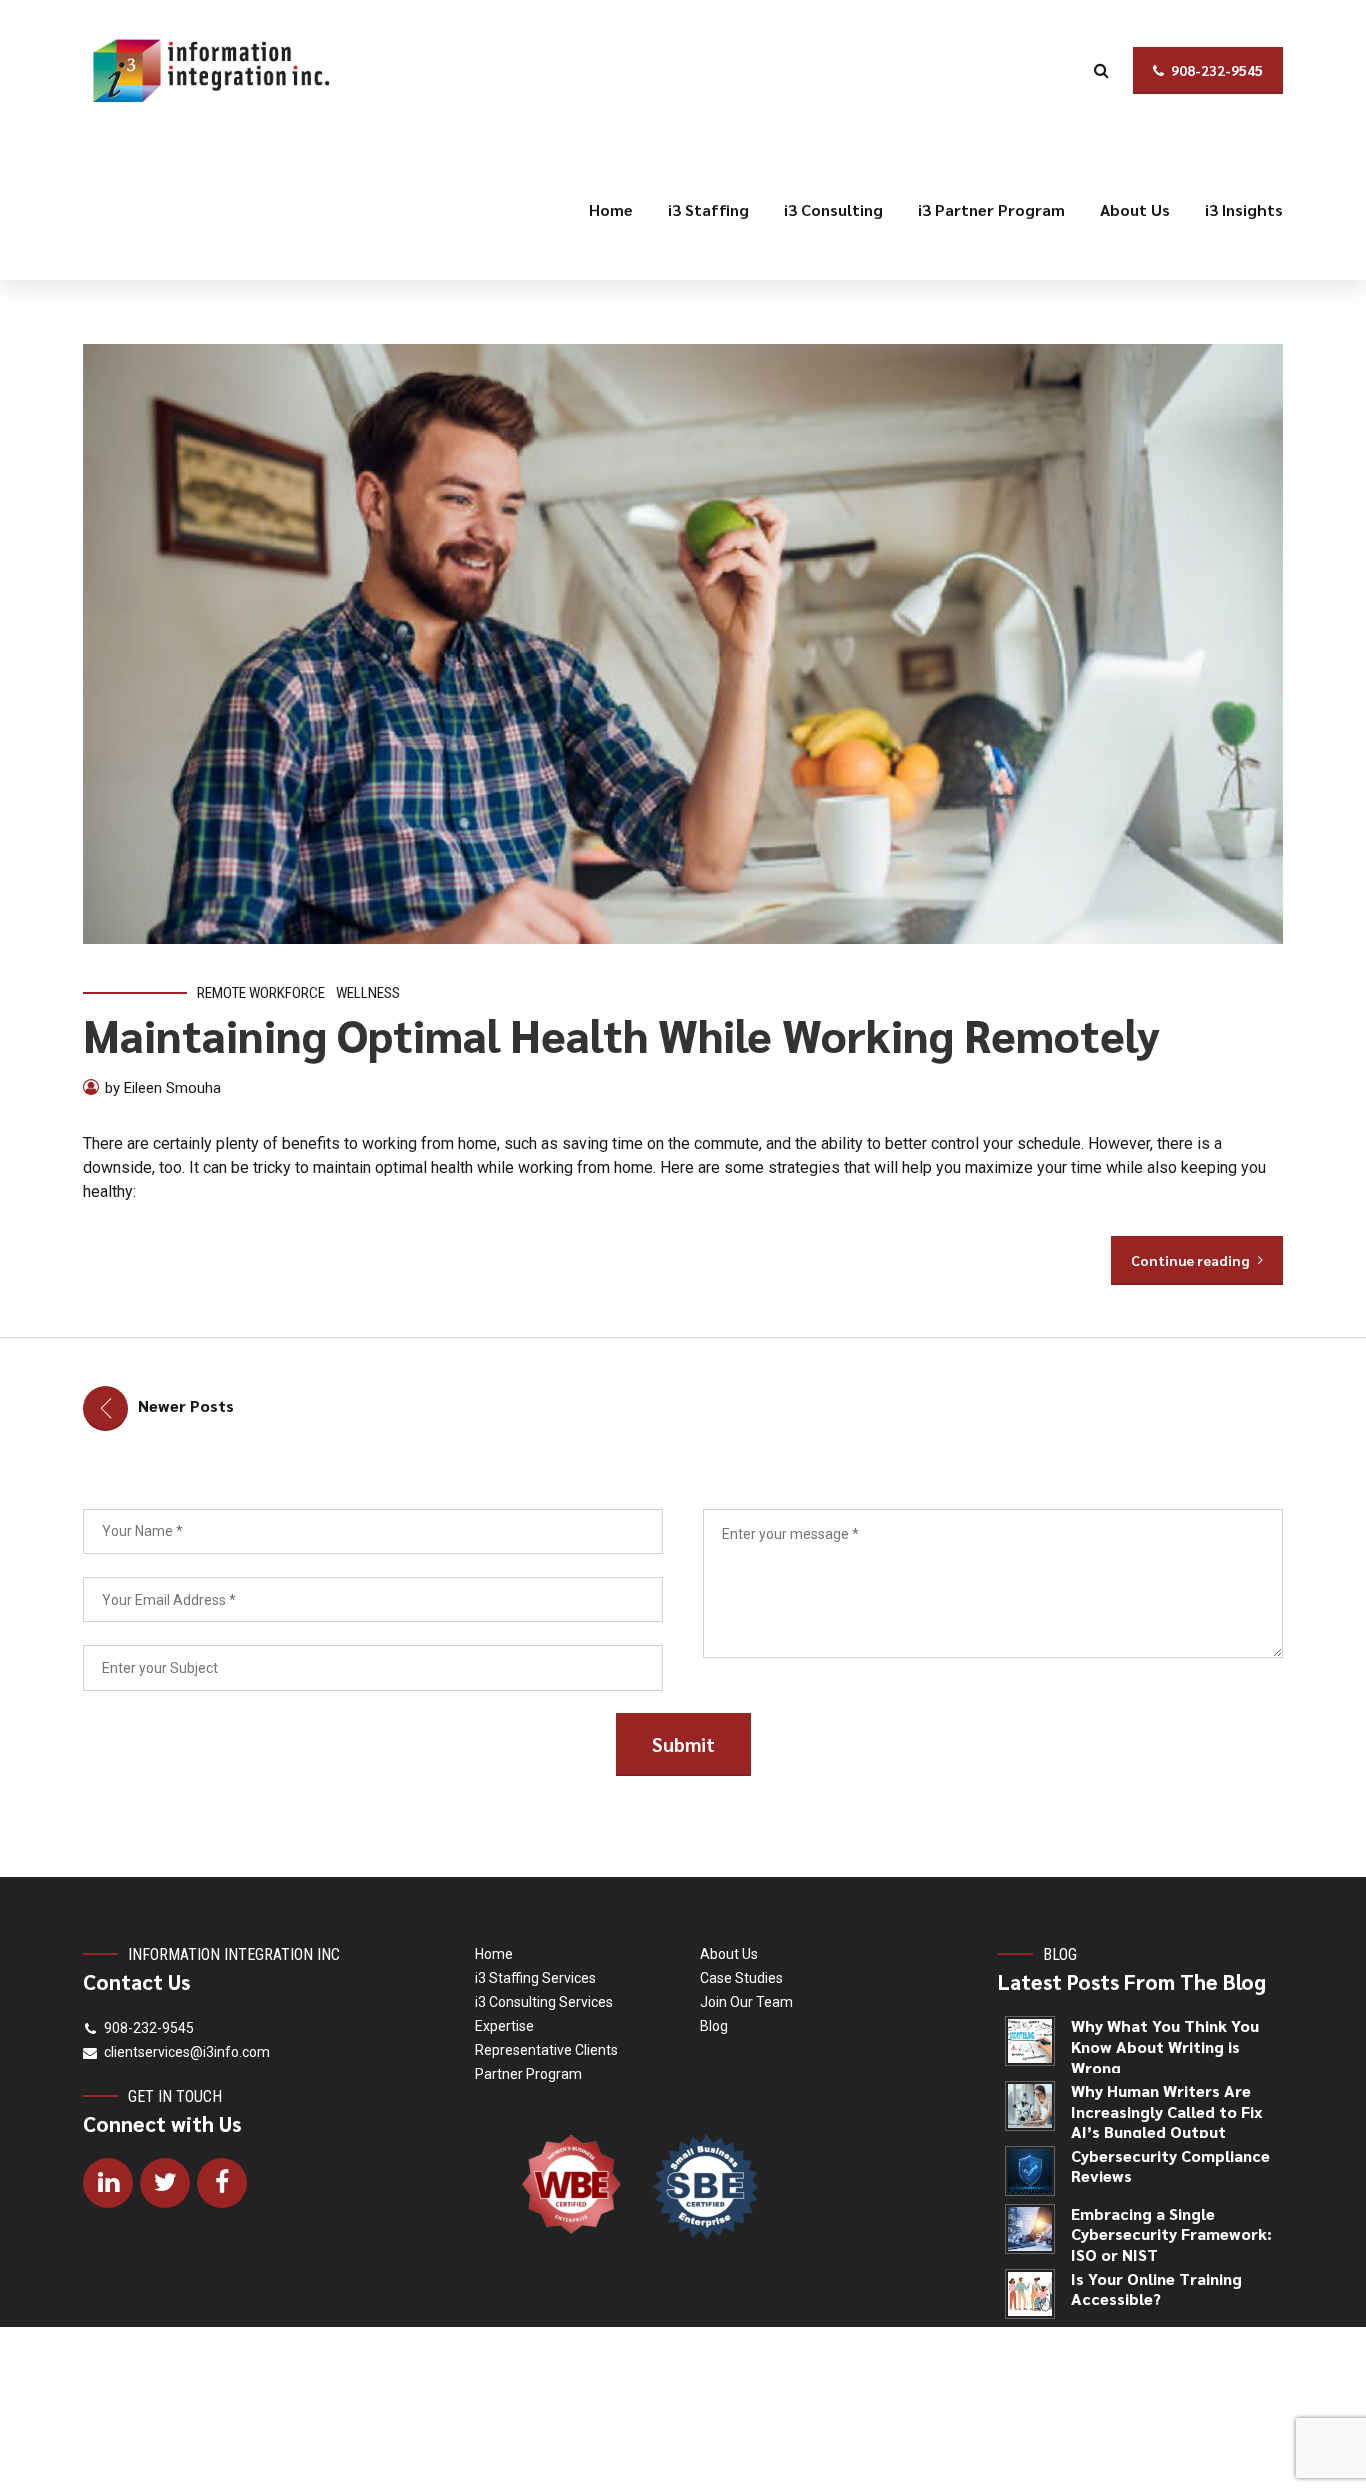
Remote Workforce (261, 993)
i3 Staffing (708, 209)
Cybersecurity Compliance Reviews (1170, 2166)
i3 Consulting (833, 209)
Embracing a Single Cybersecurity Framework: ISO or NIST (1171, 2235)
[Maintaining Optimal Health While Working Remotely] (683, 644)
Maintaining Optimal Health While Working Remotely (621, 1034)
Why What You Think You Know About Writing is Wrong (1165, 2047)
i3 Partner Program (991, 209)
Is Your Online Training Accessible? (1156, 2289)
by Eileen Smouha (163, 1088)
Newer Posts (186, 1405)
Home (611, 209)
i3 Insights (1244, 209)
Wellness (368, 993)
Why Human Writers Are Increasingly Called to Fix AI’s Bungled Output (1167, 2112)
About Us (1135, 209)
